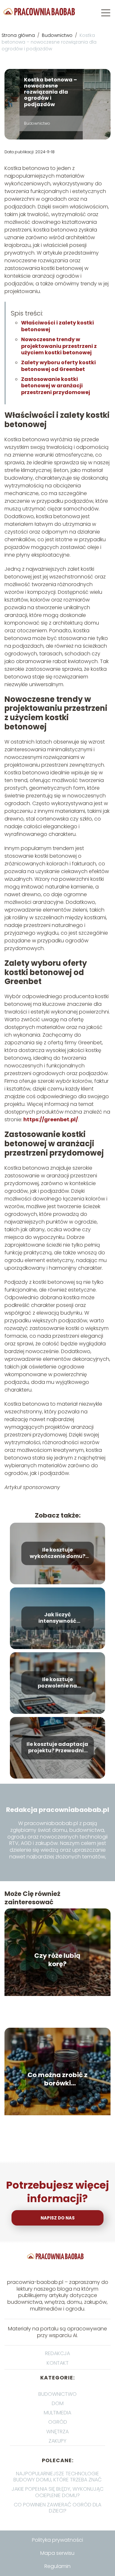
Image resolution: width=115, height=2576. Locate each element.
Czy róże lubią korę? (57, 1960)
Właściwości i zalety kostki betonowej (57, 326)
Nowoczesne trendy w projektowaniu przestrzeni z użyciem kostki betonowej (59, 346)
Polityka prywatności (57, 2540)
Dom (58, 2403)
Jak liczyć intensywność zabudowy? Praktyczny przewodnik (57, 1618)
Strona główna (19, 35)
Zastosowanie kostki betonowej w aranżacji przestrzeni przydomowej (56, 386)
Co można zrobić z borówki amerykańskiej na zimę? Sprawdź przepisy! (57, 2079)
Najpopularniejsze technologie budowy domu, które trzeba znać (57, 2477)
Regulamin (57, 2566)
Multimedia (57, 2413)
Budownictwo (58, 35)
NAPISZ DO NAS (58, 2218)
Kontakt (58, 2363)
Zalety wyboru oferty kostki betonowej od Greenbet (58, 366)
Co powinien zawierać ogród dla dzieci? (57, 2508)
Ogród (58, 2422)
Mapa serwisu (57, 2553)
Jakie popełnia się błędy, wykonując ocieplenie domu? (57, 2492)
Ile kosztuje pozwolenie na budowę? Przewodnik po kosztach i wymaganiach (57, 1683)
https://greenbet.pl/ (50, 1120)
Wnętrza (57, 2432)
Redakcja (57, 2353)
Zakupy (57, 2441)
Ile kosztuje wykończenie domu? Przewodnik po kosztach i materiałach (57, 1553)
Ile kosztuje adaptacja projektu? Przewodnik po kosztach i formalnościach (57, 1748)
